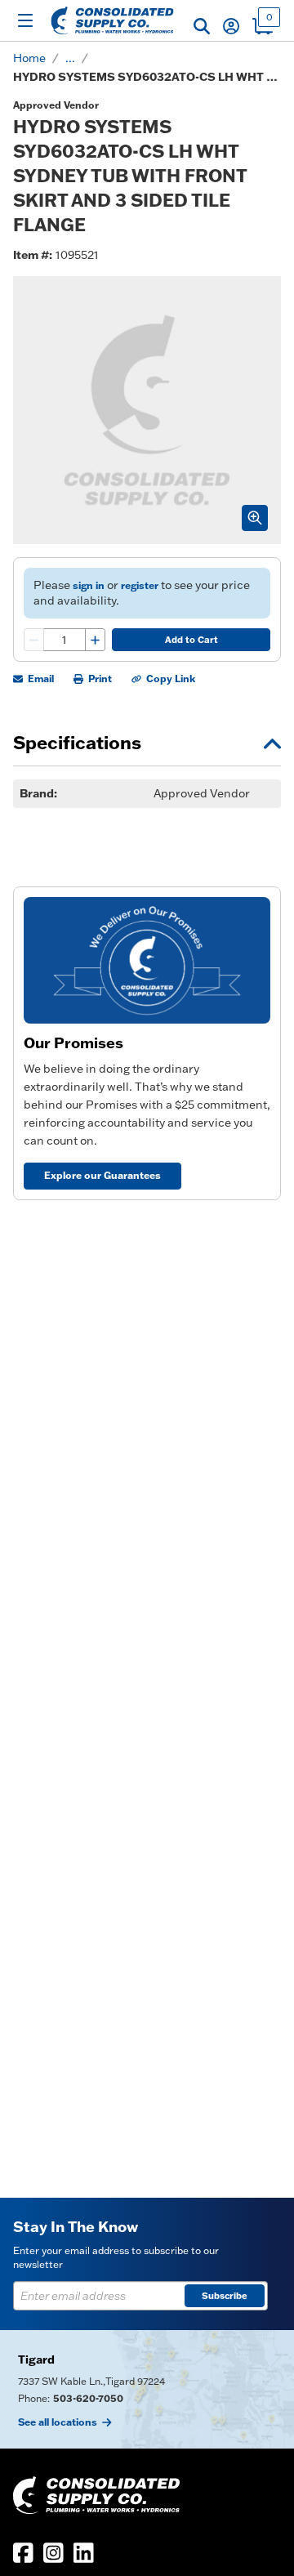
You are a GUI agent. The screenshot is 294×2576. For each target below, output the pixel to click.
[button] (202, 26)
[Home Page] (112, 20)
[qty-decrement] (34, 640)
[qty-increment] (95, 640)
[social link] (23, 2553)
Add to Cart (192, 640)
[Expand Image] (255, 518)
